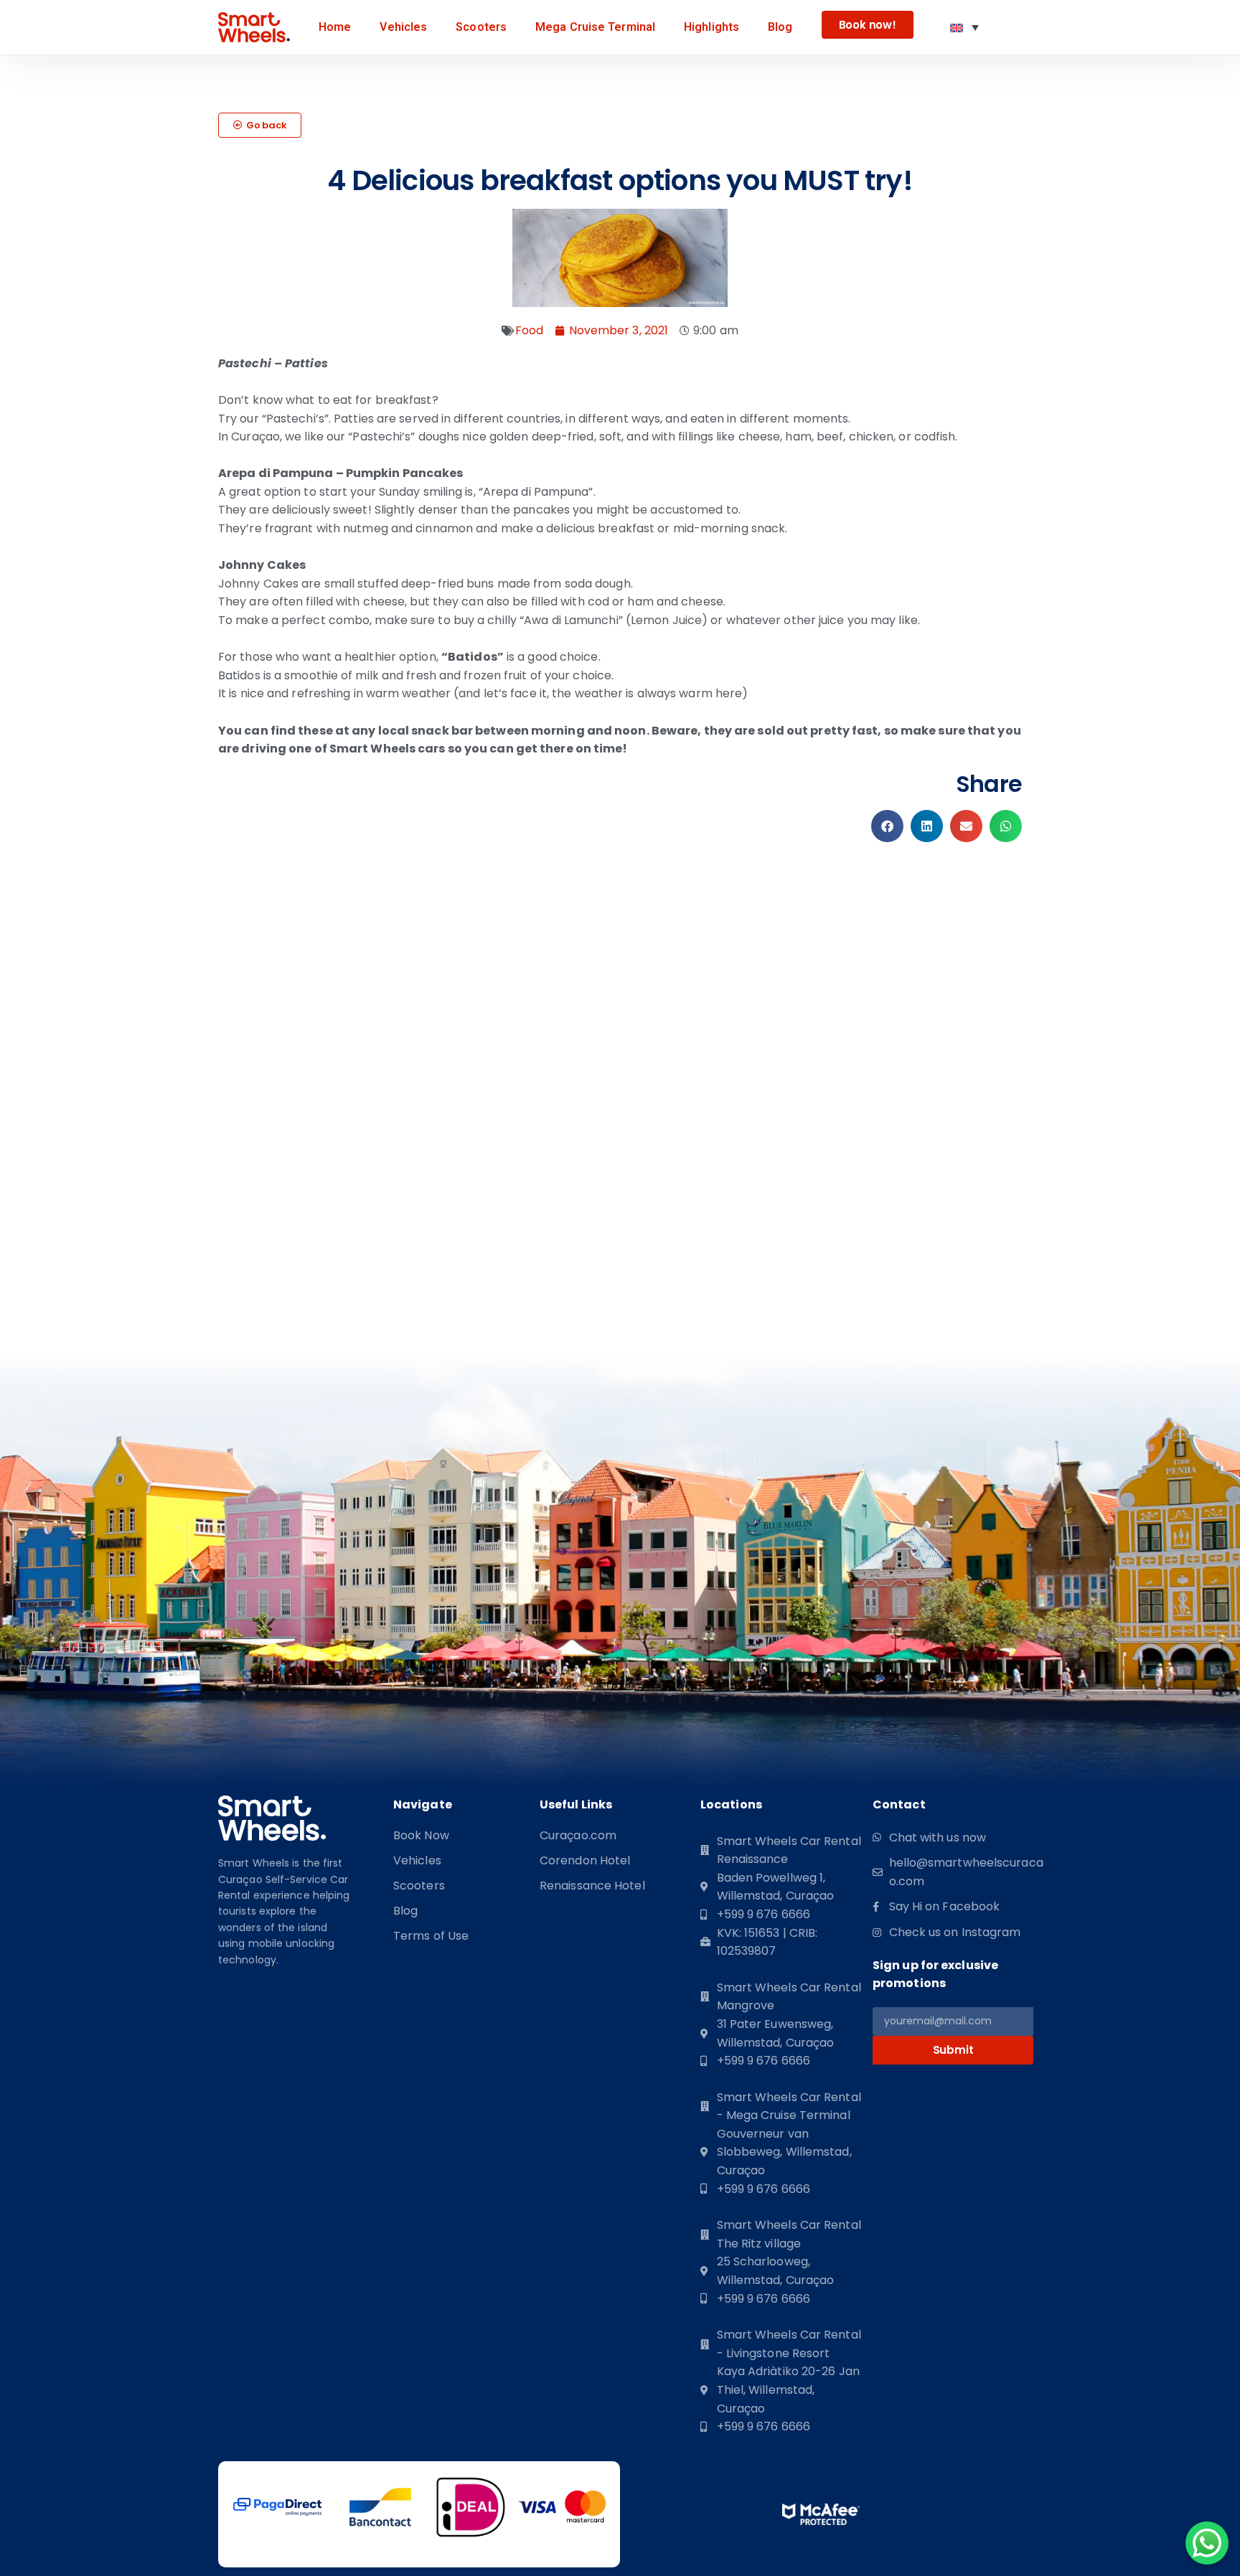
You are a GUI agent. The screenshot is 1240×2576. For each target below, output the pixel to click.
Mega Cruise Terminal (595, 27)
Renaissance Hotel (592, 1886)
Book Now (421, 1836)
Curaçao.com (578, 1836)
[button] (260, 125)
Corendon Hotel (585, 1861)
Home (335, 27)
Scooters (481, 27)
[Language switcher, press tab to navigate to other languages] (964, 27)
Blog (780, 27)
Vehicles (403, 27)
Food (529, 330)
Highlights (711, 27)
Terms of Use (431, 1936)
